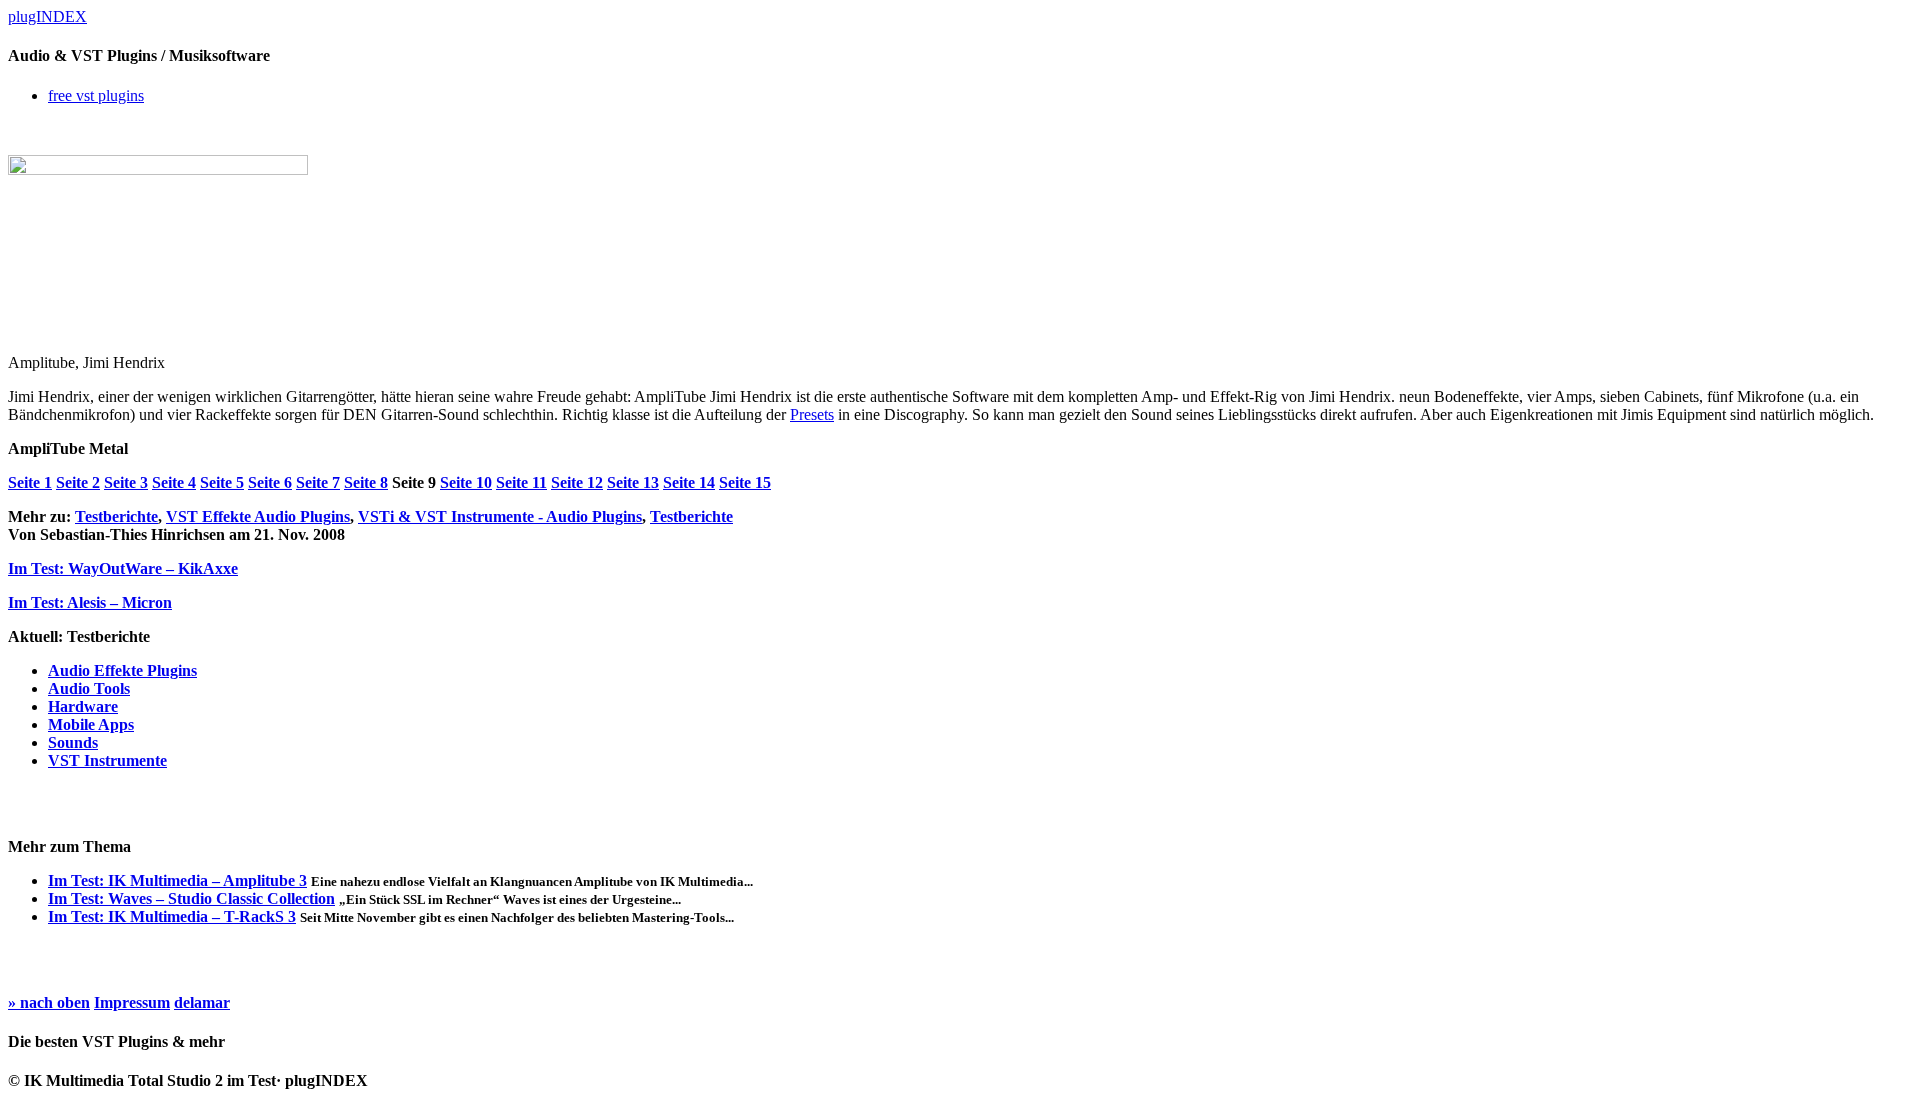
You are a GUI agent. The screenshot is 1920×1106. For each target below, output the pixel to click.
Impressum (132, 1002)
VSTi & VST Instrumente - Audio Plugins (500, 516)
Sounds (73, 742)
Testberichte (116, 516)
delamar (202, 1002)
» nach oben (49, 1002)
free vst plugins (96, 95)
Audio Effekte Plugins (122, 670)
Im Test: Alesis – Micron (90, 602)
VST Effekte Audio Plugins (258, 516)
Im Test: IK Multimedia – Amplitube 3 (177, 880)
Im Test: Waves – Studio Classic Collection (191, 898)
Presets (812, 414)
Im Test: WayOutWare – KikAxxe (123, 568)
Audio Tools (89, 688)
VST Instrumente (107, 760)
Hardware (83, 706)
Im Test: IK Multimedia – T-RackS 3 (172, 916)
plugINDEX (47, 16)
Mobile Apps (91, 724)
